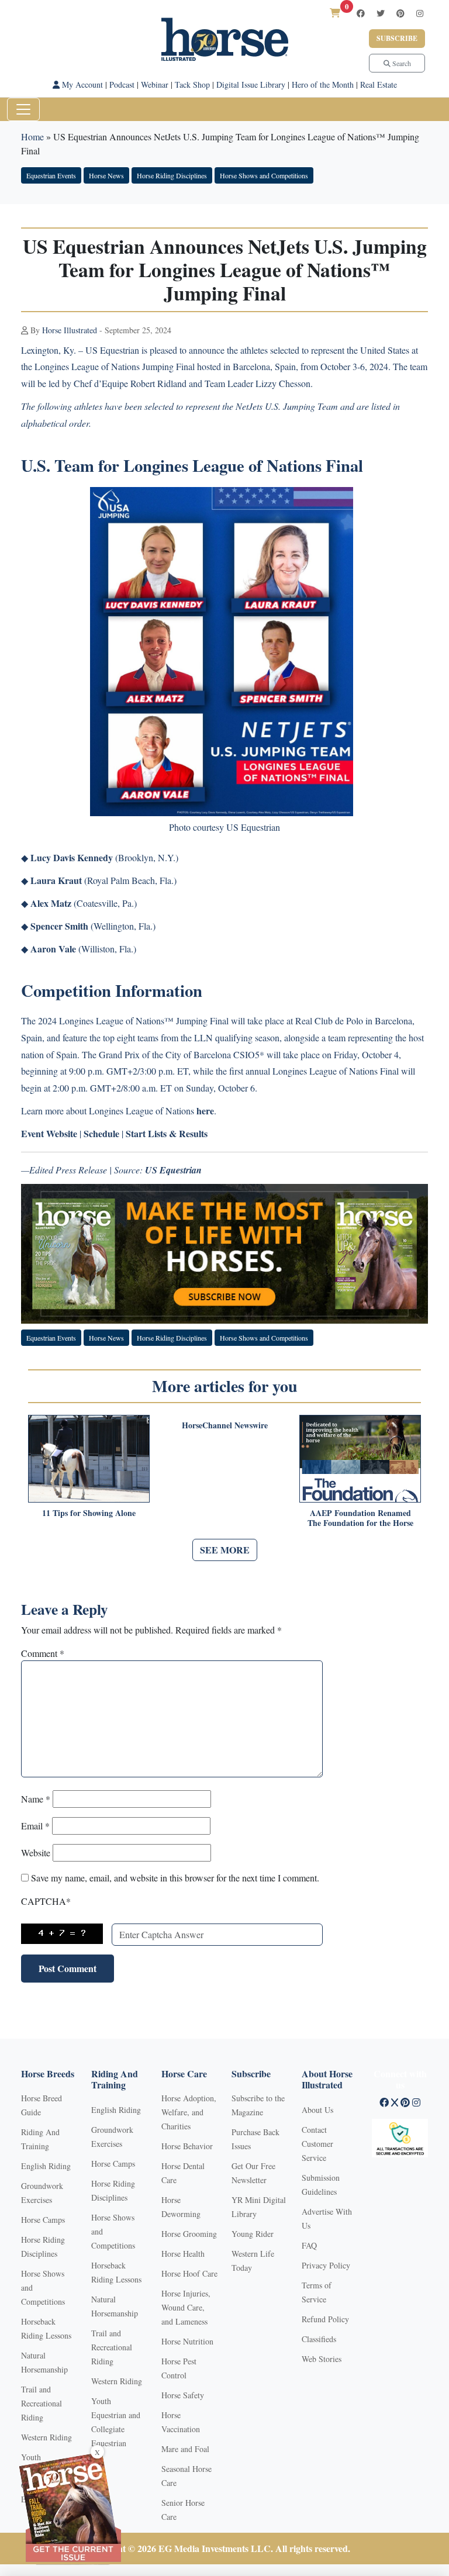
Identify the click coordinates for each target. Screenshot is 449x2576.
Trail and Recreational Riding (42, 2403)
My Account (81, 84)
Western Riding (46, 2437)
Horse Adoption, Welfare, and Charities (189, 2112)
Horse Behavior (187, 2146)
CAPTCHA (46, 1901)
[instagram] (420, 13)
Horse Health (183, 2254)
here (205, 1111)
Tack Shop (192, 84)
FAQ (309, 2245)
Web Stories (322, 2359)
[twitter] (381, 13)
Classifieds (319, 2339)
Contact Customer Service (317, 2144)
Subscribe (397, 38)
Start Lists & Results (167, 1133)
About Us (317, 2110)
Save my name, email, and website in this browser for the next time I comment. (175, 1878)
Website (36, 1852)
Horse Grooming (189, 2234)
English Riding (46, 2166)
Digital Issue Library (251, 84)
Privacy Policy (326, 2265)
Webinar (155, 84)
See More (225, 1550)
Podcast (122, 84)
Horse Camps (43, 2220)
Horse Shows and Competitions (264, 175)
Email (35, 1826)
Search (401, 63)
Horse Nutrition (187, 2341)
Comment (43, 1653)
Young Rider (253, 2234)
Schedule (101, 1133)
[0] (335, 13)
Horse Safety (183, 2395)
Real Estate (379, 84)
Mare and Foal (185, 2449)
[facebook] (361, 13)
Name (36, 1799)
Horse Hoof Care (189, 2273)
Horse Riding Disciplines (172, 175)
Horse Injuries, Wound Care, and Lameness (186, 2307)
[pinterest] (400, 13)
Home (32, 137)
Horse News (106, 175)
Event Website (49, 1133)
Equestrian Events (51, 175)
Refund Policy (325, 2319)
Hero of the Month (323, 84)
